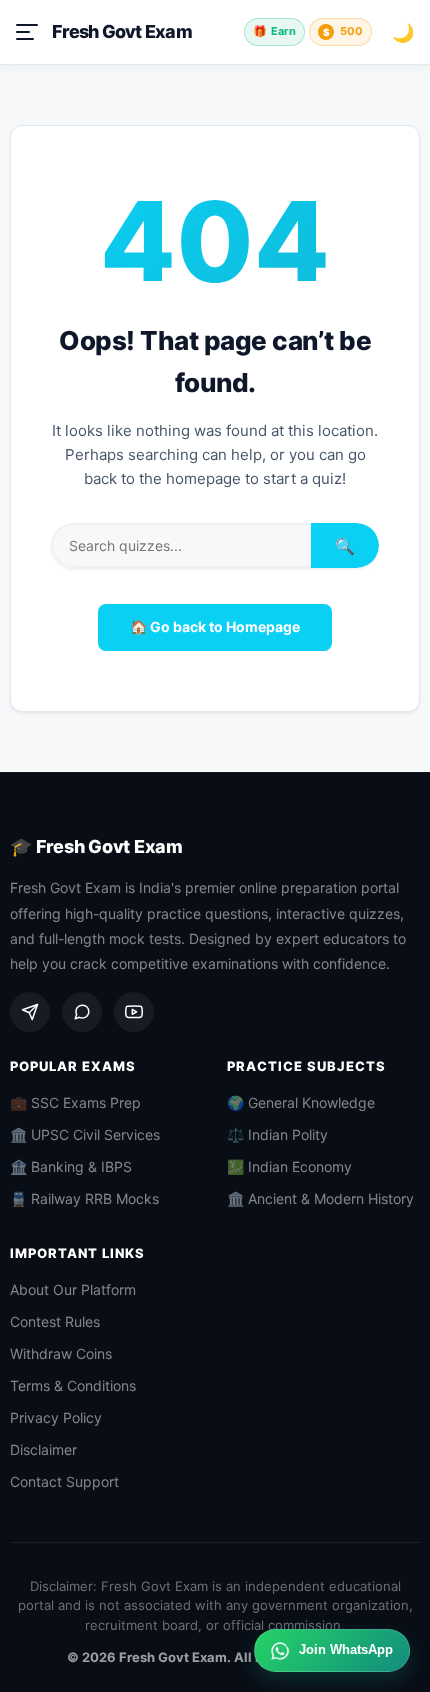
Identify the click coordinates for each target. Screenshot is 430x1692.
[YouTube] (134, 1012)
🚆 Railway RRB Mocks (84, 1198)
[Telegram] (30, 1012)
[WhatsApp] (82, 1012)
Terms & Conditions (73, 1385)
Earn (274, 31)
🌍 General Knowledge (301, 1102)
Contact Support (64, 1481)
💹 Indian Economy (289, 1166)
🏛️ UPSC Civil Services (85, 1134)
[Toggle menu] (27, 32)
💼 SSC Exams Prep (75, 1102)
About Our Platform (73, 1289)
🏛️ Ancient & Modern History (320, 1198)
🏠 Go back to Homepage (215, 626)
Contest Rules (55, 1321)
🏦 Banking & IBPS (71, 1166)
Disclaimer (43, 1449)
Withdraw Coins (61, 1353)
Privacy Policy (56, 1417)
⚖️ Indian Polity (277, 1134)
